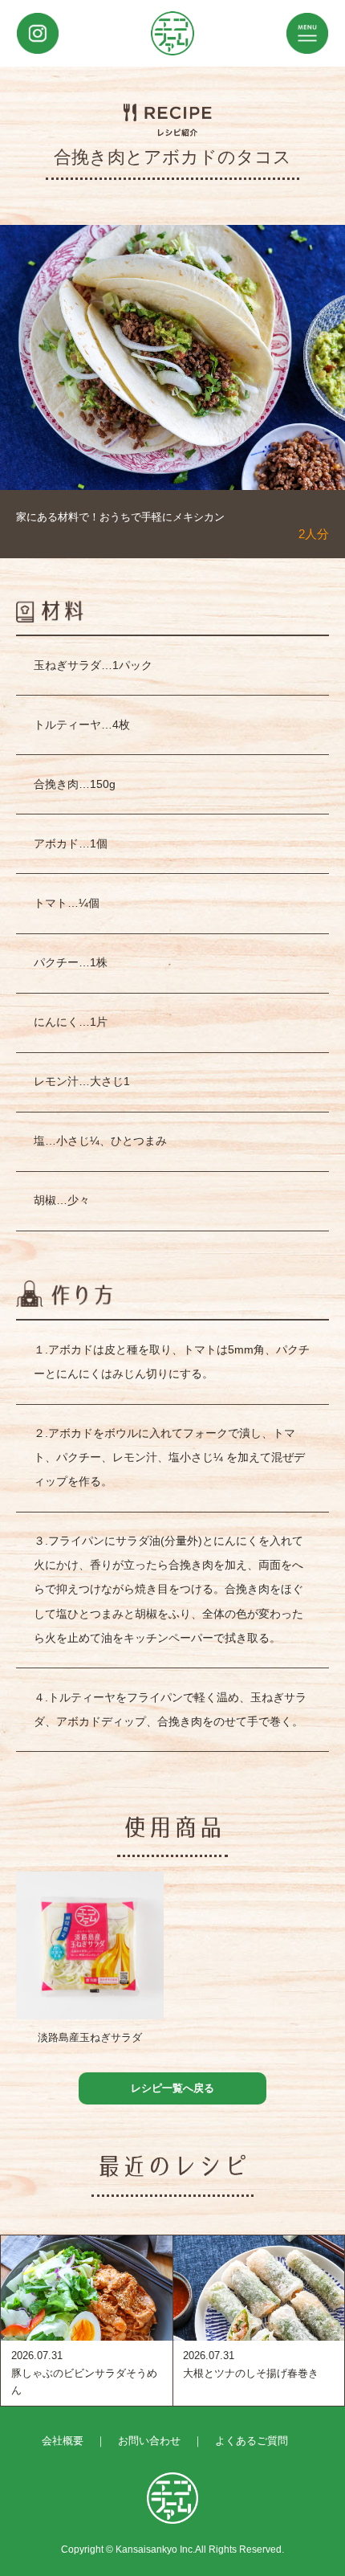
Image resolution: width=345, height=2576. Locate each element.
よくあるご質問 (252, 2441)
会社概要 (63, 2441)
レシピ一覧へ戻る (172, 2088)
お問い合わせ (149, 2441)
